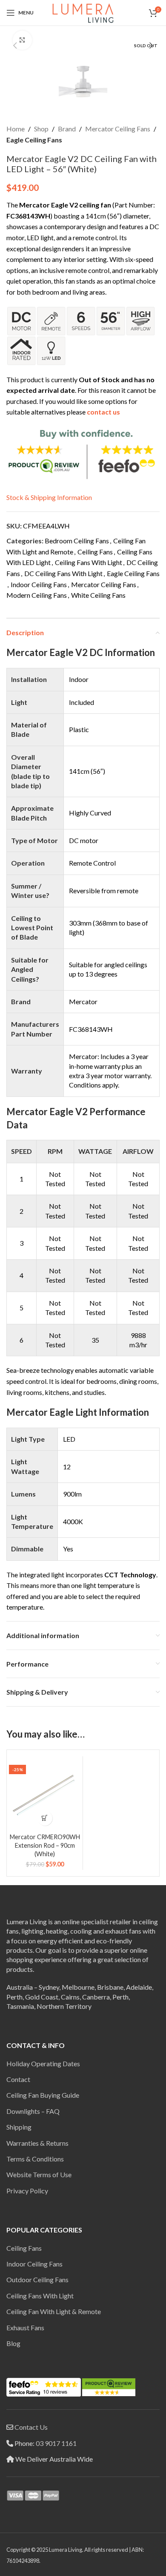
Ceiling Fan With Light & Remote (54, 2311)
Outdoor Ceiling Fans (37, 2279)
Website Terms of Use (39, 2174)
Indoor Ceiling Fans (39, 584)
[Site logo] (83, 12)
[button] (15, 45)
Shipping (19, 2127)
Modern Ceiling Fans (37, 595)
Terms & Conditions (35, 2159)
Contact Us (31, 2427)
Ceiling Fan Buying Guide (43, 2095)
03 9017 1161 (56, 2443)
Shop (41, 129)
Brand (67, 129)
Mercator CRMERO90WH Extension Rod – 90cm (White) (45, 1845)
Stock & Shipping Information (49, 497)
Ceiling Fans (95, 552)
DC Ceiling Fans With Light (63, 573)
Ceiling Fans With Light (89, 562)
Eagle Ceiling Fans (34, 140)
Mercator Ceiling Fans (118, 129)
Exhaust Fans (25, 2327)
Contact (18, 2079)
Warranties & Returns (37, 2143)
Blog (13, 2343)
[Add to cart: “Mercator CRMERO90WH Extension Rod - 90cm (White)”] (45, 1818)
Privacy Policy (27, 2191)
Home (16, 129)
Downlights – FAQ (33, 2111)
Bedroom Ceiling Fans (77, 541)
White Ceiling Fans (98, 595)
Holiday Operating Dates (43, 2063)
